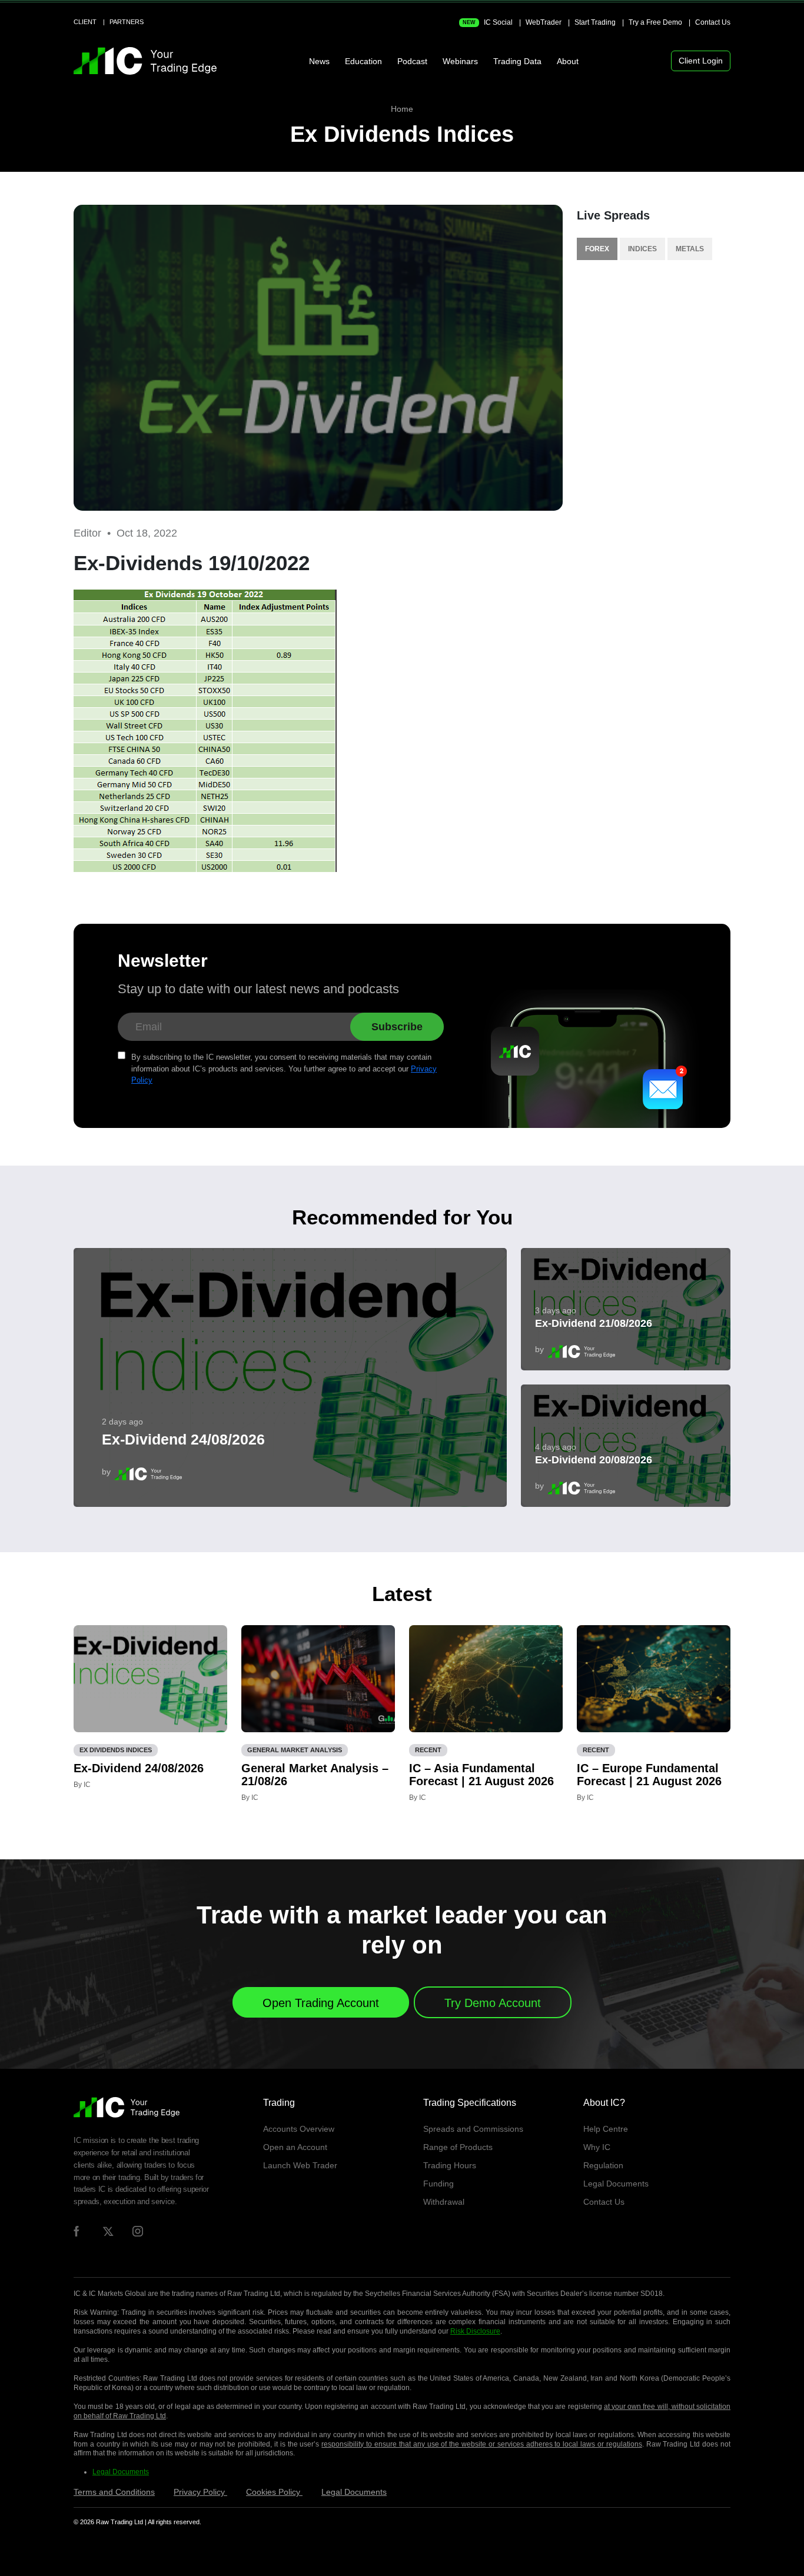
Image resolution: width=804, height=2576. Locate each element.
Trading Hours (450, 2165)
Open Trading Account (321, 2003)
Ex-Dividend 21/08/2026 (594, 1323)
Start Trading (595, 22)
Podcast (412, 61)
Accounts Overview (299, 2129)
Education (363, 61)
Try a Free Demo (655, 22)
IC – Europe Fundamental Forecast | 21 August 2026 (649, 1775)
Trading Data (517, 61)
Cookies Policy (274, 2492)
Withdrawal (444, 2202)
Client (85, 22)
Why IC (597, 2147)
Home (402, 109)
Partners (127, 22)
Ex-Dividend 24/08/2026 (183, 1439)
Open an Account (295, 2147)
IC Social (488, 22)
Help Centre (606, 2129)
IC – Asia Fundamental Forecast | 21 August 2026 (481, 1775)
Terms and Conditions (114, 2492)
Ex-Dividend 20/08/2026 (594, 1460)
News (319, 61)
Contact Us (713, 22)
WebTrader (544, 22)
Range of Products (458, 2147)
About (568, 61)
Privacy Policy (200, 2492)
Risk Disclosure (475, 2331)
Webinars (460, 61)
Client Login (701, 61)
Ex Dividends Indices (402, 134)
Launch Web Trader (300, 2165)
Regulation (603, 2165)
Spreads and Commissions (473, 2129)
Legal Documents (616, 2184)
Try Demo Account (493, 2003)
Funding (438, 2184)
